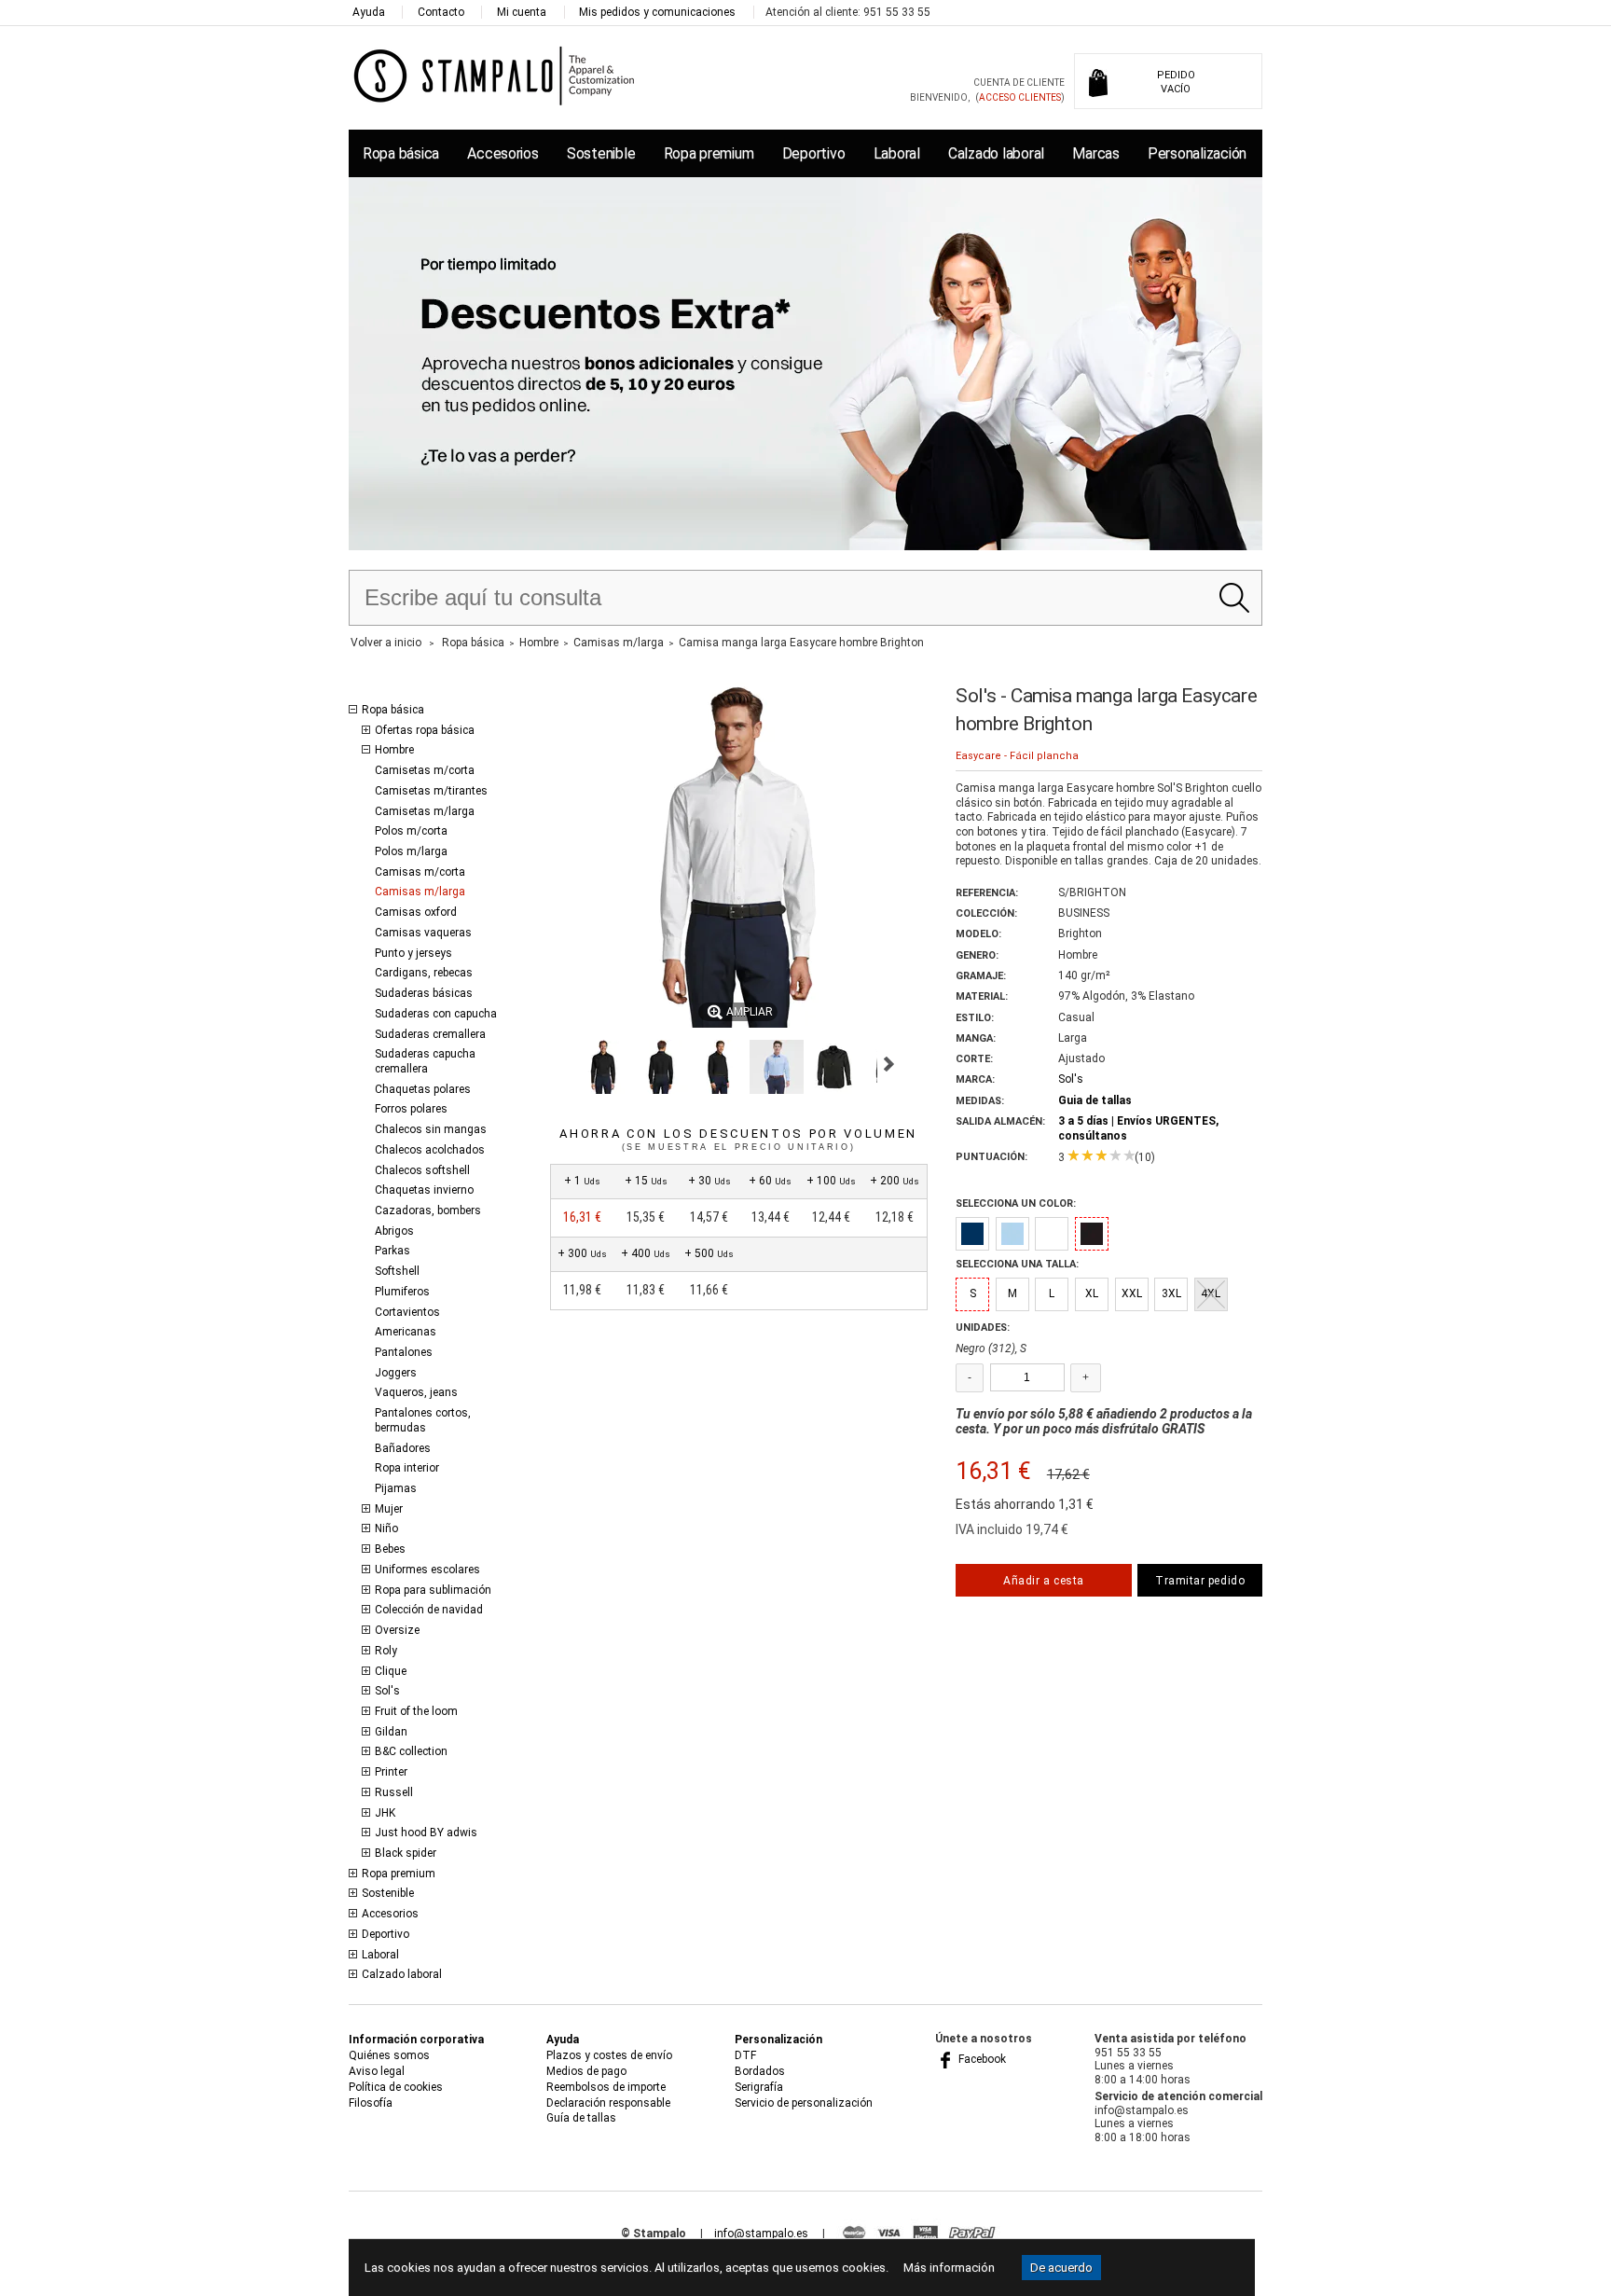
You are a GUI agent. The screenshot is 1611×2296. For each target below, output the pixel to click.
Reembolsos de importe (606, 2087)
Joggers (396, 1373)
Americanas (406, 1332)
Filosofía (371, 2103)
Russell (394, 1792)
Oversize (397, 1630)
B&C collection (411, 1751)
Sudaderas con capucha (436, 1014)
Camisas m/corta (420, 872)
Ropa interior (407, 1468)
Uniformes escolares (427, 1570)
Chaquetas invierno (424, 1190)
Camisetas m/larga (425, 811)
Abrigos (394, 1231)
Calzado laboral (996, 153)
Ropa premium (709, 153)
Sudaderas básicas (424, 993)
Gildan (391, 1732)
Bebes (390, 1549)
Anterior (558, 1064)
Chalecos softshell (422, 1170)
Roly (386, 1651)
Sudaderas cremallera (430, 1034)
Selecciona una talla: (1017, 1264)
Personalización (1197, 153)
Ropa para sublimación (433, 1590)
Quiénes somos (389, 2055)
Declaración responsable (608, 2103)
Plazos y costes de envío (609, 2055)
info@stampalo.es (761, 2234)
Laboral (897, 153)
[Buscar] (1234, 598)
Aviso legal (377, 2071)
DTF (745, 2055)
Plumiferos (402, 1292)
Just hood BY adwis (426, 1833)
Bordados (760, 2071)
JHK (385, 1813)
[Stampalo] (495, 75)
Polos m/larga (411, 851)
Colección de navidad (429, 1610)
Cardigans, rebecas (424, 973)
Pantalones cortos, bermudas (423, 1420)
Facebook (981, 2059)
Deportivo (814, 153)
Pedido (1176, 82)
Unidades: (983, 1328)
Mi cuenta (522, 12)
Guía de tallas (581, 2118)
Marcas (1095, 153)
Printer (391, 1772)
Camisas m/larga (420, 892)
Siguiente (889, 1064)
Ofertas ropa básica (425, 730)
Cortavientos (407, 1312)
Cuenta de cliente (1019, 83)
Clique (391, 1671)
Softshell (397, 1271)
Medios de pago (586, 2071)
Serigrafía (759, 2087)
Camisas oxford (416, 912)
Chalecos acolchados (430, 1150)
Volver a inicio (386, 643)
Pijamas (396, 1488)
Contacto (441, 12)
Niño (386, 1528)
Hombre (394, 750)
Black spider (406, 1853)
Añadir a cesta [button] (1043, 1581)
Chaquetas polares (423, 1089)
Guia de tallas (1095, 1100)
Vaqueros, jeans (416, 1392)
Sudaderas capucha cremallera (425, 1061)
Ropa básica (401, 153)
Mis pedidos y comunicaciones (657, 12)
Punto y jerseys (413, 953)
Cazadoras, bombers (428, 1210)
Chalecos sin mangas (431, 1129)
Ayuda (369, 12)
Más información (949, 2268)
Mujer (389, 1509)
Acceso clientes (1020, 97)
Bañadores (403, 1448)
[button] (603, 1067)
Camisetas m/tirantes (431, 791)
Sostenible (601, 153)
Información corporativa (416, 2040)
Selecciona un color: (1016, 1203)
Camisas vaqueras (423, 933)
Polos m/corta (411, 831)
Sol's (387, 1691)
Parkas (392, 1251)
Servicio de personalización (804, 2103)
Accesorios (503, 153)
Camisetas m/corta (425, 770)
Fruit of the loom (416, 1711)
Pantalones (404, 1352)
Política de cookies (396, 2087)
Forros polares (411, 1109)
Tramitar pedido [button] (1200, 1581)
